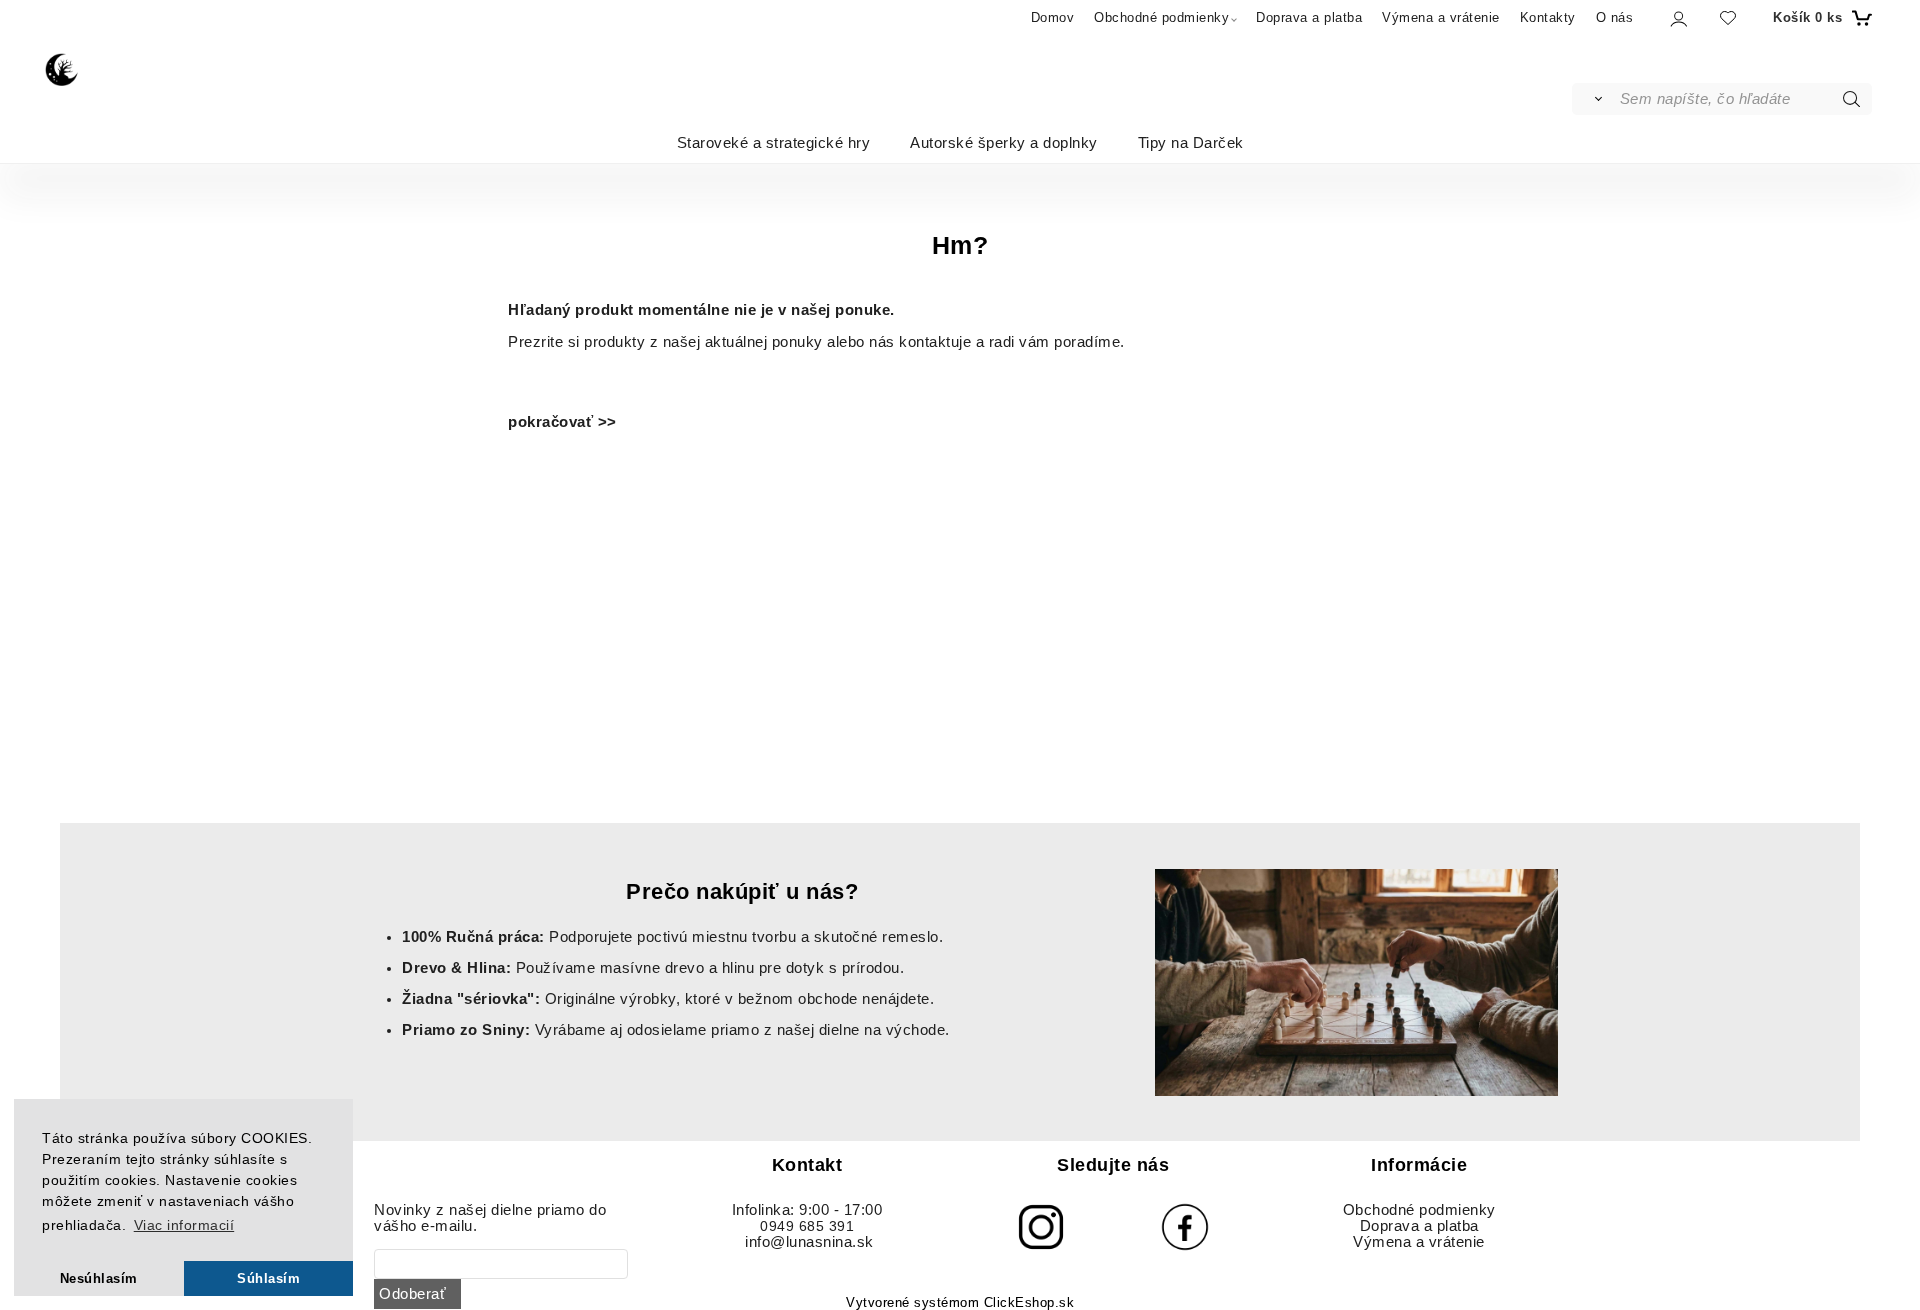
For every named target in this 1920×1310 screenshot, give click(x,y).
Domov (1053, 17)
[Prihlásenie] (1677, 18)
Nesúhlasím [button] (99, 1278)
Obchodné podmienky (1161, 17)
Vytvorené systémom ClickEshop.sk (960, 1303)
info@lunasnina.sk (809, 1242)
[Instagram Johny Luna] (1041, 1227)
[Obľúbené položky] (1728, 17)
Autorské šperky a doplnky (1004, 141)
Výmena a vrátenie (1441, 17)
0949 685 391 (807, 1226)
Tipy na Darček (1191, 141)
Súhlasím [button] (268, 1278)
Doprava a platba (1309, 17)
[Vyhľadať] (1594, 99)
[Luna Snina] (62, 68)
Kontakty (1548, 17)
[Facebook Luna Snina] (1185, 1227)
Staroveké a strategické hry (774, 141)
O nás (1615, 17)
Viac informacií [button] (184, 1225)
